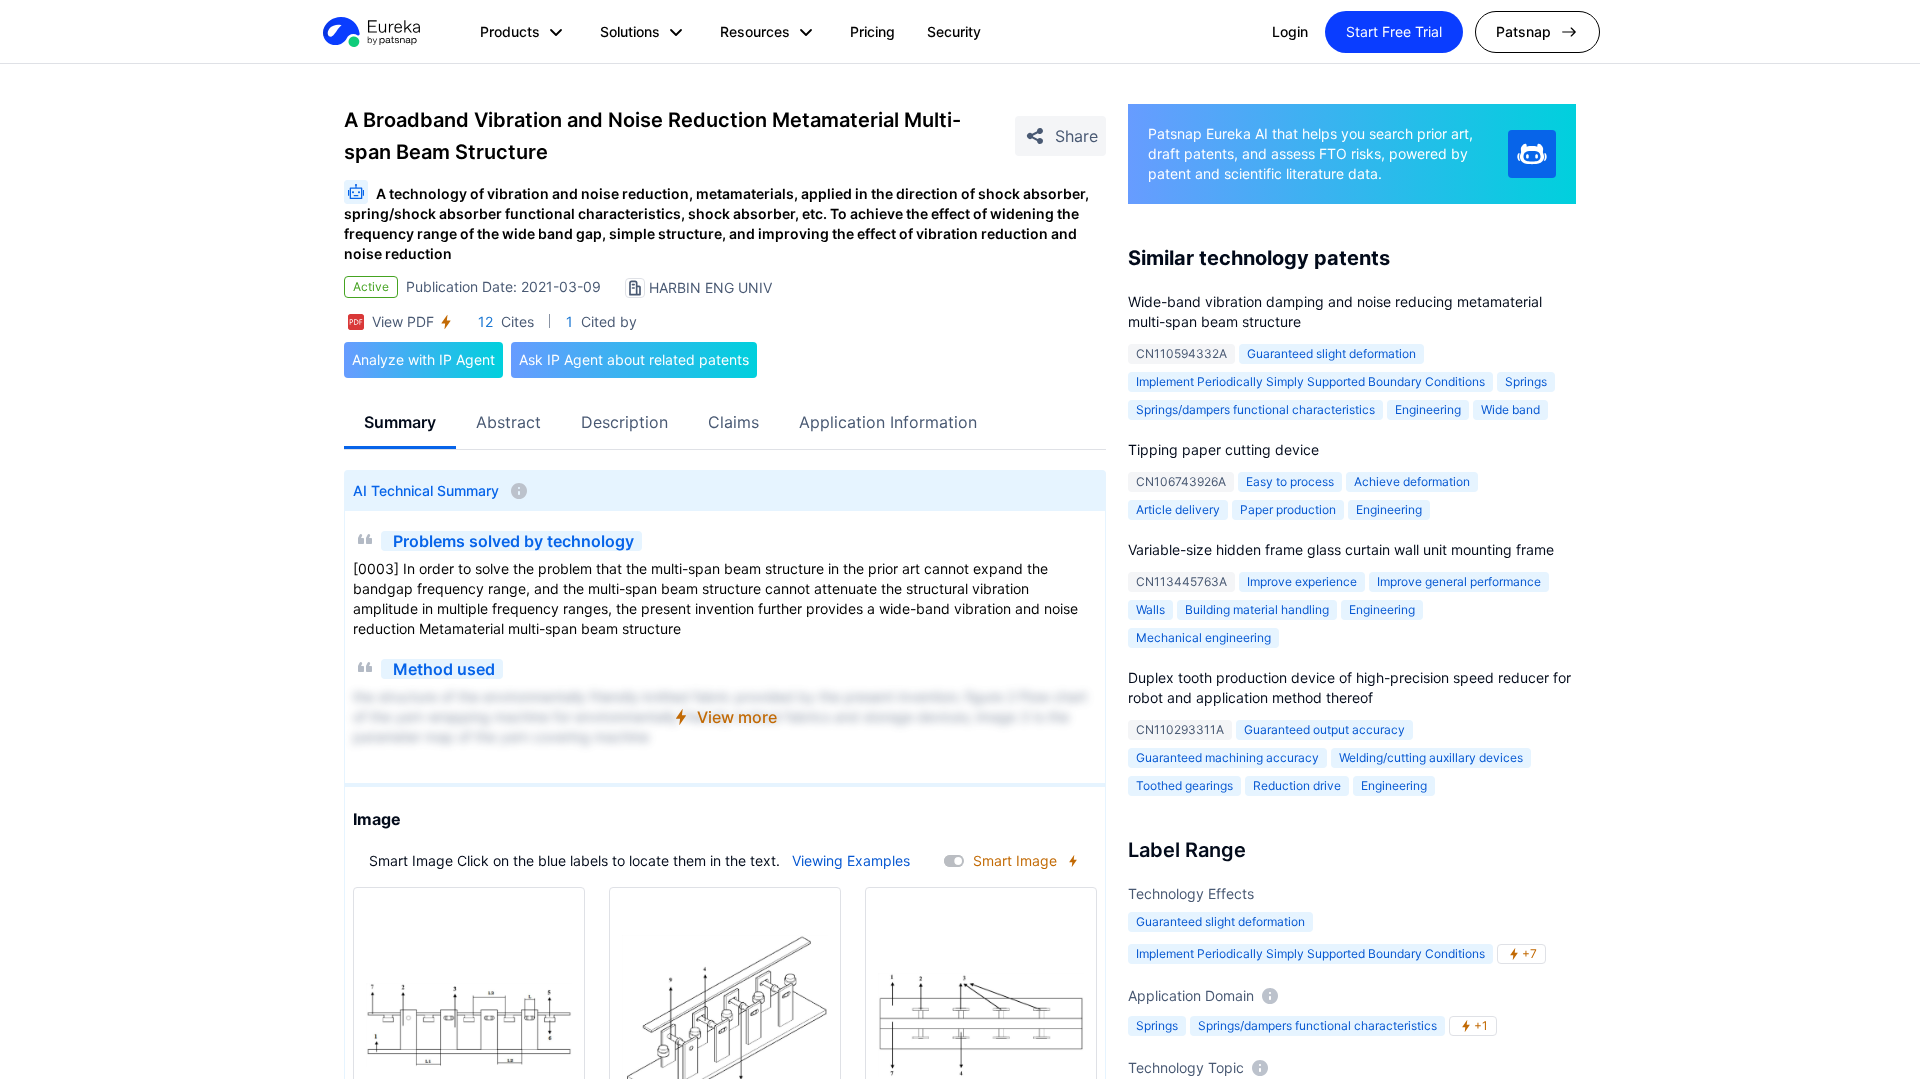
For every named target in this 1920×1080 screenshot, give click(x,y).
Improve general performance (1459, 581)
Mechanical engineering (1203, 637)
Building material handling (1257, 609)
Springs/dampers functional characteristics (1255, 409)
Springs (1526, 381)
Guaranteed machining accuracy (1227, 757)
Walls (1150, 609)
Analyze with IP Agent (423, 359)
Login (1290, 31)
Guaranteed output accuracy (1324, 729)
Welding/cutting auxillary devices (1431, 757)
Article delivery (1178, 509)
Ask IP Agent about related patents (634, 359)
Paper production (1288, 509)
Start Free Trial (1394, 31)
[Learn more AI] (1532, 154)
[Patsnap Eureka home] (370, 32)
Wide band (1510, 409)
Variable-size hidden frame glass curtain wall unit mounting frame (1341, 549)
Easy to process (1290, 481)
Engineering (1428, 409)
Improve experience (1302, 581)
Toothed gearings (1184, 785)
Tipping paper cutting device (1223, 449)
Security (954, 31)
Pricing (872, 31)
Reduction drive (1297, 785)
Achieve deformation (1412, 481)
